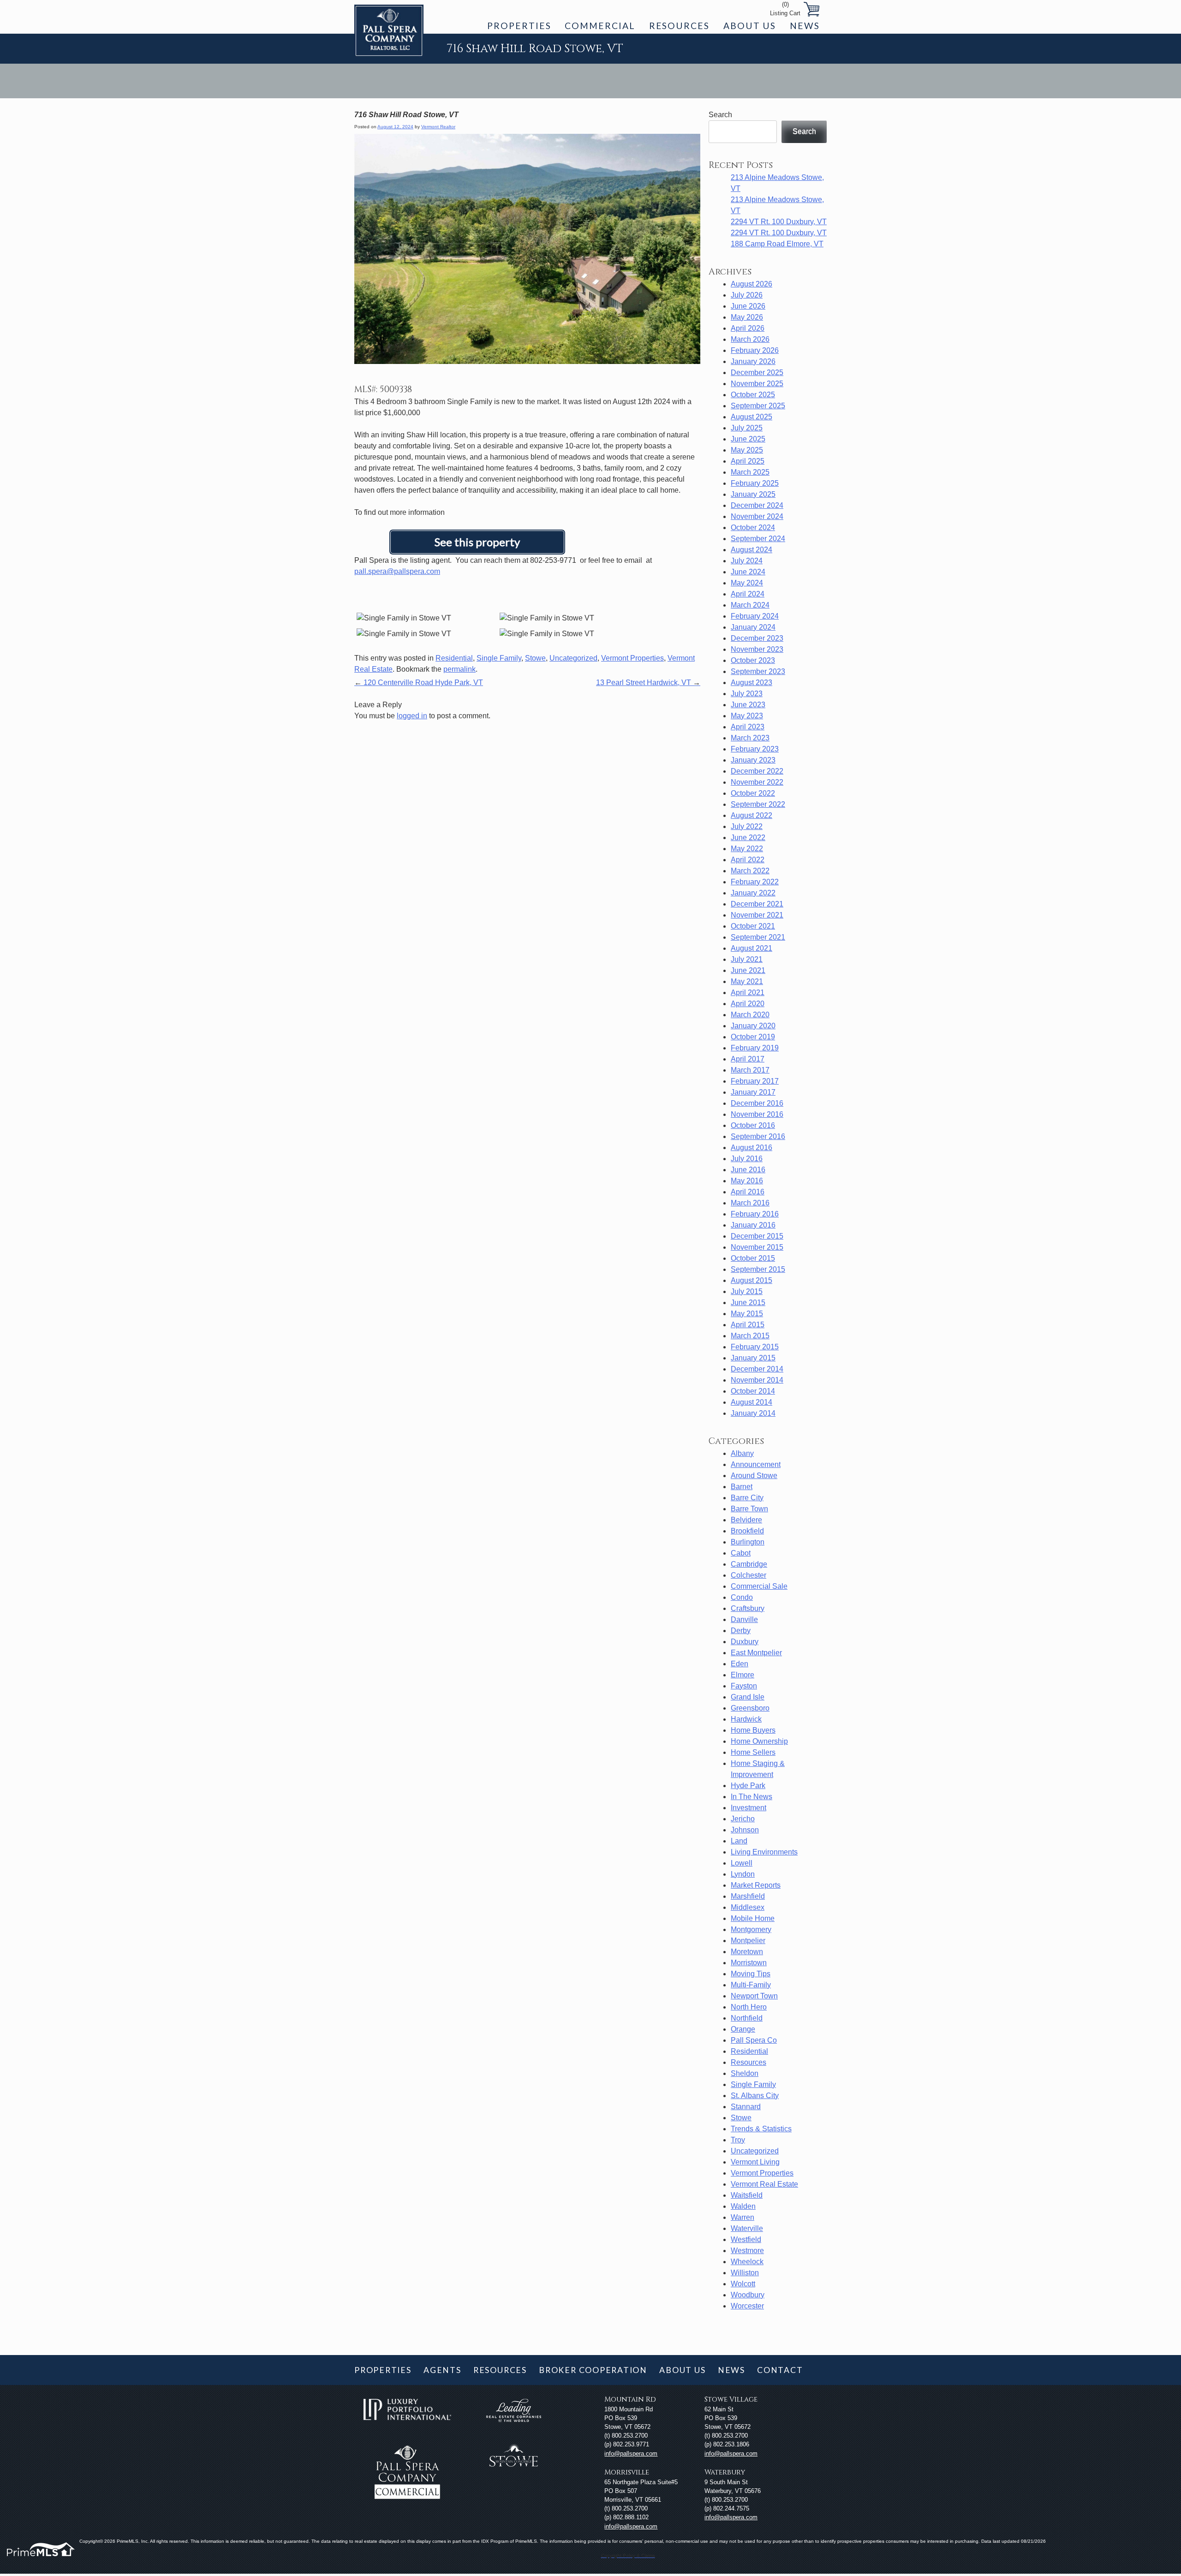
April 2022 (748, 860)
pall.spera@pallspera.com (397, 571)
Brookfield (747, 1531)
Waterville (747, 2228)
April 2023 (748, 727)
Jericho (743, 1819)
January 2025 (753, 494)
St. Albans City (755, 2096)
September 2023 (758, 671)
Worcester (747, 2306)
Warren (743, 2217)
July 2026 (747, 295)
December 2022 (757, 771)
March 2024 (750, 605)
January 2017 (753, 1092)
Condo (742, 1597)
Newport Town (754, 1996)
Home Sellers (753, 1752)
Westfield (746, 2239)
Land (739, 1841)
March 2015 (750, 1336)
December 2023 (757, 638)
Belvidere (746, 1520)
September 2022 (758, 804)
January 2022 (753, 893)
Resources (679, 26)
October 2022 (753, 793)
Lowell (742, 1863)
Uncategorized (573, 658)
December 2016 (757, 1103)
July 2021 (747, 959)
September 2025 (758, 406)
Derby (741, 1631)
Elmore (743, 1675)
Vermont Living (755, 2162)
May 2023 (747, 716)
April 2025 (748, 461)
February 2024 (755, 616)
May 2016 (747, 1181)
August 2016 (752, 1148)
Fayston (744, 1686)
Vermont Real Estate (764, 2184)
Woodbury (748, 2295)
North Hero (749, 2007)
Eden (740, 1664)
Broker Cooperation (593, 2370)
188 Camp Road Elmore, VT (777, 244)
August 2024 (752, 550)
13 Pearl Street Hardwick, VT (648, 683)
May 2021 (747, 981)
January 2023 (753, 760)
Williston (745, 2273)
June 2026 (748, 306)
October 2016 (753, 1125)
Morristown (749, 1963)
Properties (519, 26)
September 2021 (758, 937)
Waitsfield (747, 2195)
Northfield (747, 2018)
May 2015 (747, 1314)
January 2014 (753, 1413)
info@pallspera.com (631, 2454)
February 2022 (755, 882)
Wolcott (743, 2284)
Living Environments (764, 1852)
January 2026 (753, 361)
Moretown (747, 1952)
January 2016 (753, 1225)
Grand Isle (748, 1697)
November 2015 (757, 1247)
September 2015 (758, 1269)
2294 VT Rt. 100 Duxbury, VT (779, 222)
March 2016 (750, 1203)
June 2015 (748, 1303)
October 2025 (753, 395)
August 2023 (752, 683)
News (805, 26)
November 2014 (757, 1380)
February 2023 (755, 749)
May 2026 (747, 317)
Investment (749, 1808)
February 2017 (755, 1081)
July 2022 (747, 826)
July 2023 (747, 694)
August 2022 (752, 815)
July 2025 (747, 428)
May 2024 (747, 583)
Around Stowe (754, 1476)
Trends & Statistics (761, 2129)
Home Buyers (753, 1730)
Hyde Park (748, 1786)
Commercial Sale (759, 1586)
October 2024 (753, 528)
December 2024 (757, 505)
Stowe (535, 658)
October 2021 (753, 926)
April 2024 (748, 594)
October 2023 (753, 660)
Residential (454, 658)
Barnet (742, 1487)
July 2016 (747, 1159)
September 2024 (758, 539)
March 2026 (750, 339)
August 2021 (752, 948)
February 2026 (755, 350)
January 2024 (753, 627)
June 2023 (748, 705)
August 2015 (752, 1280)
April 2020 (748, 1004)
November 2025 (757, 384)
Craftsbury (748, 1608)
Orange (743, 2029)
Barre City (747, 1498)
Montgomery (751, 1929)
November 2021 (757, 915)
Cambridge (749, 1564)
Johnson (745, 1830)
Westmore (747, 2251)
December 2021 (757, 904)
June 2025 (748, 439)
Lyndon (743, 1874)
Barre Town (749, 1509)
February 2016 (755, 1214)
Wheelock (747, 2262)
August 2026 (752, 284)
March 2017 (750, 1070)
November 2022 (757, 782)
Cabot (741, 1553)
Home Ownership (759, 1741)
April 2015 (748, 1325)
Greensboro (750, 1708)
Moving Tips (751, 1974)
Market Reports (756, 1885)
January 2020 (753, 1026)
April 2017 (748, 1059)
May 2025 (747, 450)
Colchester (749, 1575)
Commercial (600, 26)
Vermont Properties (632, 658)
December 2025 (757, 373)
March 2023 (750, 738)
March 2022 (750, 871)
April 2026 (748, 328)
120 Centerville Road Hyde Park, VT (419, 683)
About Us (750, 26)
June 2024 (748, 572)
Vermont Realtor (438, 127)
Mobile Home (753, 1918)
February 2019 (755, 1048)
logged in (412, 716)
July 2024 (747, 561)
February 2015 (755, 1347)
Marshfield (748, 1896)
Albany (742, 1453)
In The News (752, 1797)
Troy (738, 2140)
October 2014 (753, 1391)
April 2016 (748, 1192)
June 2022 (748, 838)
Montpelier (748, 1941)
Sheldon (745, 2073)
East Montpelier (756, 1653)
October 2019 (753, 1037)
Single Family (499, 658)
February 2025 (755, 483)
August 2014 (752, 1402)
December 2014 (757, 1369)
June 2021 (748, 970)
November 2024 (757, 516)
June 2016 (748, 1170)
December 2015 (757, 1236)
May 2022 (747, 849)
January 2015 (753, 1358)
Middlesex (748, 1907)
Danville (744, 1619)
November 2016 (757, 1114)
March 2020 (750, 1015)
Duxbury (745, 1642)
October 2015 (753, 1258)
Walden (743, 2206)
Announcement (756, 1464)
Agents (442, 2370)
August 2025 (752, 417)
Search (720, 115)
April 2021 (748, 993)
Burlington (748, 1542)
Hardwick (746, 1719)
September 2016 (758, 1136)
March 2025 (750, 472)
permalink (459, 669)
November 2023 (757, 649)
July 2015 (747, 1291)
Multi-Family (751, 1985)
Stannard (746, 2107)
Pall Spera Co (754, 2040)
